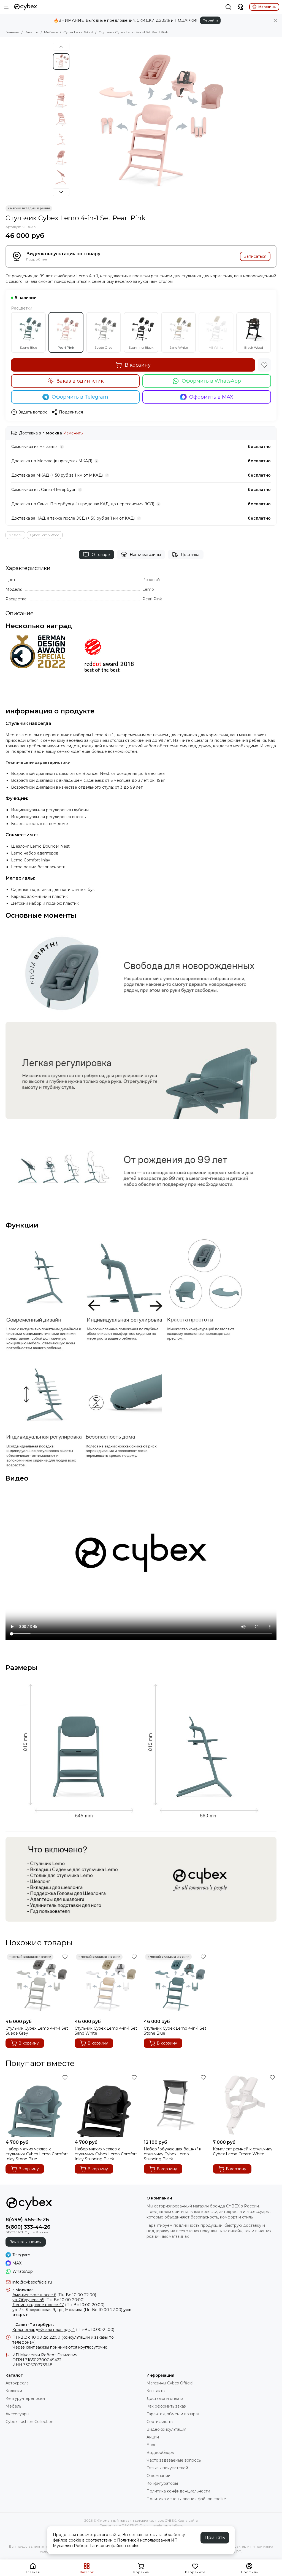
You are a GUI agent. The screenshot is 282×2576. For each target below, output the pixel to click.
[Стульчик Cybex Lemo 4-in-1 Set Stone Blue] (176, 1984)
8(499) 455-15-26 (27, 2220)
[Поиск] (228, 7)
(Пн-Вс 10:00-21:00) (63, 2330)
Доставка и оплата (165, 2398)
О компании (158, 2476)
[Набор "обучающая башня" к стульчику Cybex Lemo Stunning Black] (176, 2105)
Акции (153, 2437)
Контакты (156, 2391)
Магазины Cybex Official (170, 2383)
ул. (15, 2310)
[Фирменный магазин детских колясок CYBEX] (26, 7)
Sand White (179, 347)
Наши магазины (145, 555)
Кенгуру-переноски (25, 2398)
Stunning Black (141, 347)
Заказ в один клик (80, 381)
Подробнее (37, 260)
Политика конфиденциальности (178, 2491)
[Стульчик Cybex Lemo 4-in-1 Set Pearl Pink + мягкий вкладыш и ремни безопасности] (151, 121)
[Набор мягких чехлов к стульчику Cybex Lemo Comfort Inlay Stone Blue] (37, 2105)
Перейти (210, 20)
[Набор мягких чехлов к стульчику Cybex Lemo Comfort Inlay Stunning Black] (106, 2105)
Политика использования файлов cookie (186, 2499)
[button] (75, 121)
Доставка (190, 555)
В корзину (138, 365)
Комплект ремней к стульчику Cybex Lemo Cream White (243, 2151)
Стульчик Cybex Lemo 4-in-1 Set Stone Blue (175, 2031)
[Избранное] (264, 365)
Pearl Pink (66, 347)
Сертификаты (160, 2422)
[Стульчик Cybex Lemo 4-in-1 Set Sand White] (106, 1984)
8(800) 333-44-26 (28, 2227)
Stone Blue (28, 347)
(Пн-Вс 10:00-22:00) (54, 2295)
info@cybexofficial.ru (32, 2282)
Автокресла (17, 2383)
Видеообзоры (161, 2453)
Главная (12, 32)
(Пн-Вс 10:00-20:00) (48, 2300)
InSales (177, 2525)
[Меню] (7, 7)
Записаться (255, 256)
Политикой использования (143, 2540)
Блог (151, 2445)
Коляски (14, 2391)
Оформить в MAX (211, 397)
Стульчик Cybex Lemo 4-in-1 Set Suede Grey (37, 2031)
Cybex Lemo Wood (78, 32)
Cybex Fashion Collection (29, 2422)
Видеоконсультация (166, 2429)
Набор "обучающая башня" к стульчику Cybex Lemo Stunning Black (173, 2154)
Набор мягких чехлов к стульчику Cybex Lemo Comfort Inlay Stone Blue (37, 2154)
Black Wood (254, 347)
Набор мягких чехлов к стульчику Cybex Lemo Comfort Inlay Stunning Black (106, 2154)
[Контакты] (240, 7)
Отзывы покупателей (167, 2468)
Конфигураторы (162, 2483)
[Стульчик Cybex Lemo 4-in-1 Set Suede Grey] (37, 1984)
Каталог (32, 32)
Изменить (73, 433)
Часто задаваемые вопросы (174, 2460)
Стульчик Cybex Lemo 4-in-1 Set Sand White (106, 2031)
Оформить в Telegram (80, 397)
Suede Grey (103, 347)
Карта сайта (188, 2520)
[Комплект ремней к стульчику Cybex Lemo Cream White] (245, 2105)
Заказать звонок (26, 2242)
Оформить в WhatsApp (211, 381)
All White (216, 347)
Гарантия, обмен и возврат (173, 2414)
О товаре (101, 555)
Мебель (51, 32)
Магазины (267, 7)
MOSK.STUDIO (130, 2525)
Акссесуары (17, 2414)
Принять (215, 2538)
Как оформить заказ (166, 2406)
